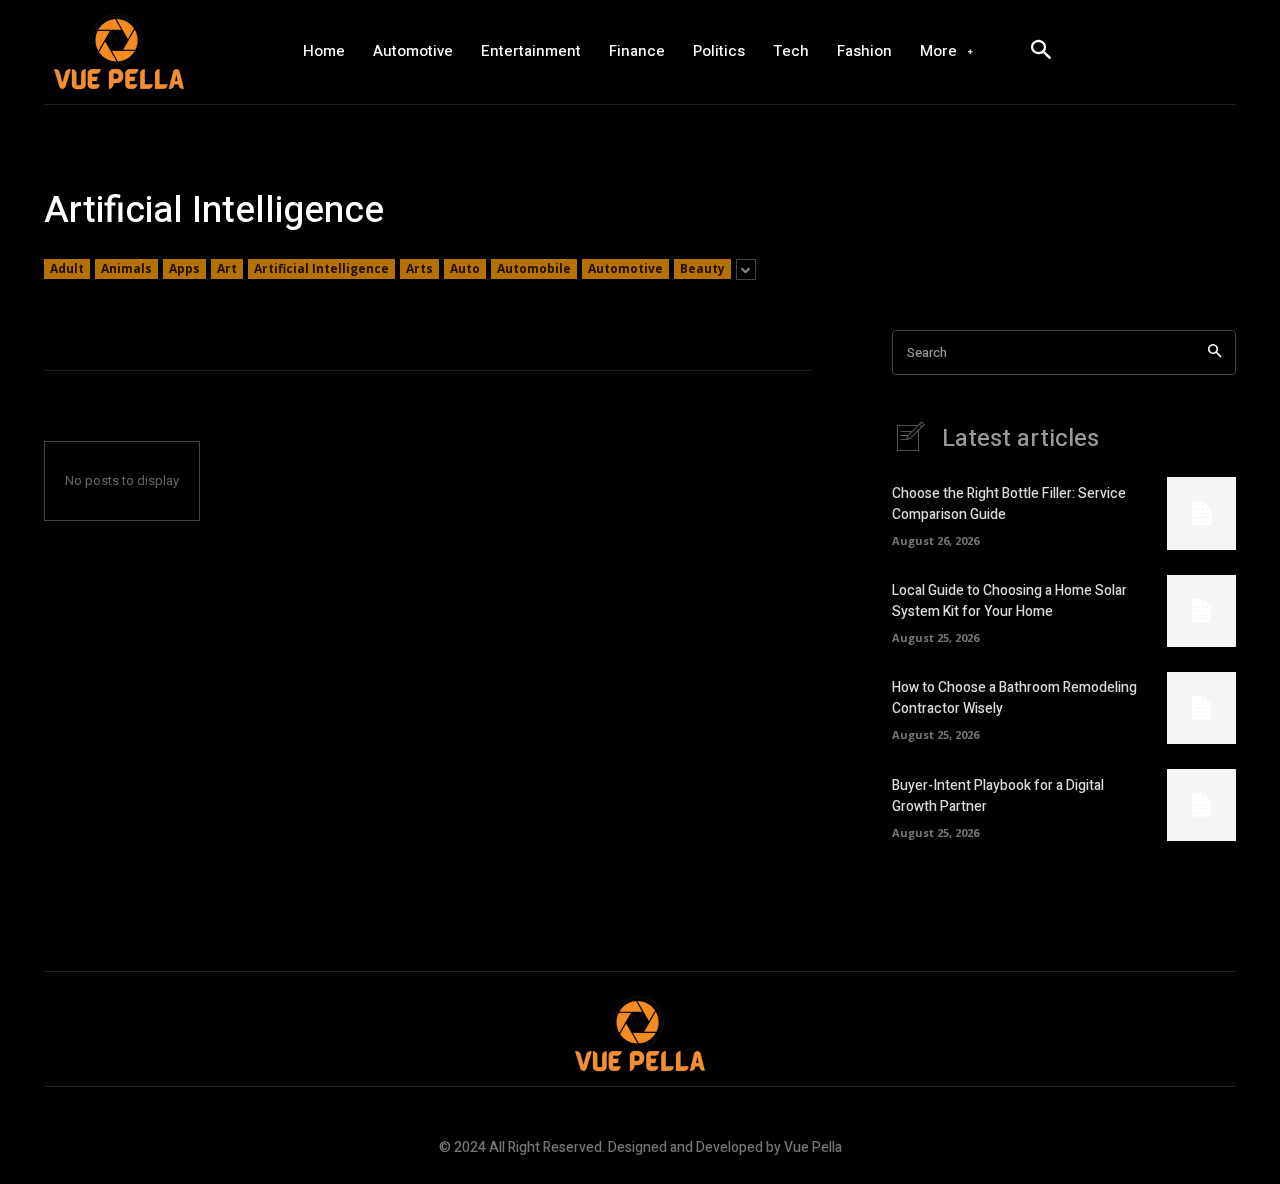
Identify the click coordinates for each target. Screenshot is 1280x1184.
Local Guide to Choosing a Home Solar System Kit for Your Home (1009, 601)
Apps (184, 268)
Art (227, 268)
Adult (67, 268)
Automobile (534, 268)
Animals (126, 268)
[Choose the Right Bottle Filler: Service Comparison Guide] (1201, 513)
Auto (465, 268)
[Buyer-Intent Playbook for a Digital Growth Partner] (1201, 805)
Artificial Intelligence (321, 268)
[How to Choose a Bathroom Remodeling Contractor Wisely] (1201, 708)
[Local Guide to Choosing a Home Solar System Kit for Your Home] (1201, 611)
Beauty (702, 268)
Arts (419, 268)
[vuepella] (155, 52)
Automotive (625, 268)
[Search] (1214, 352)
